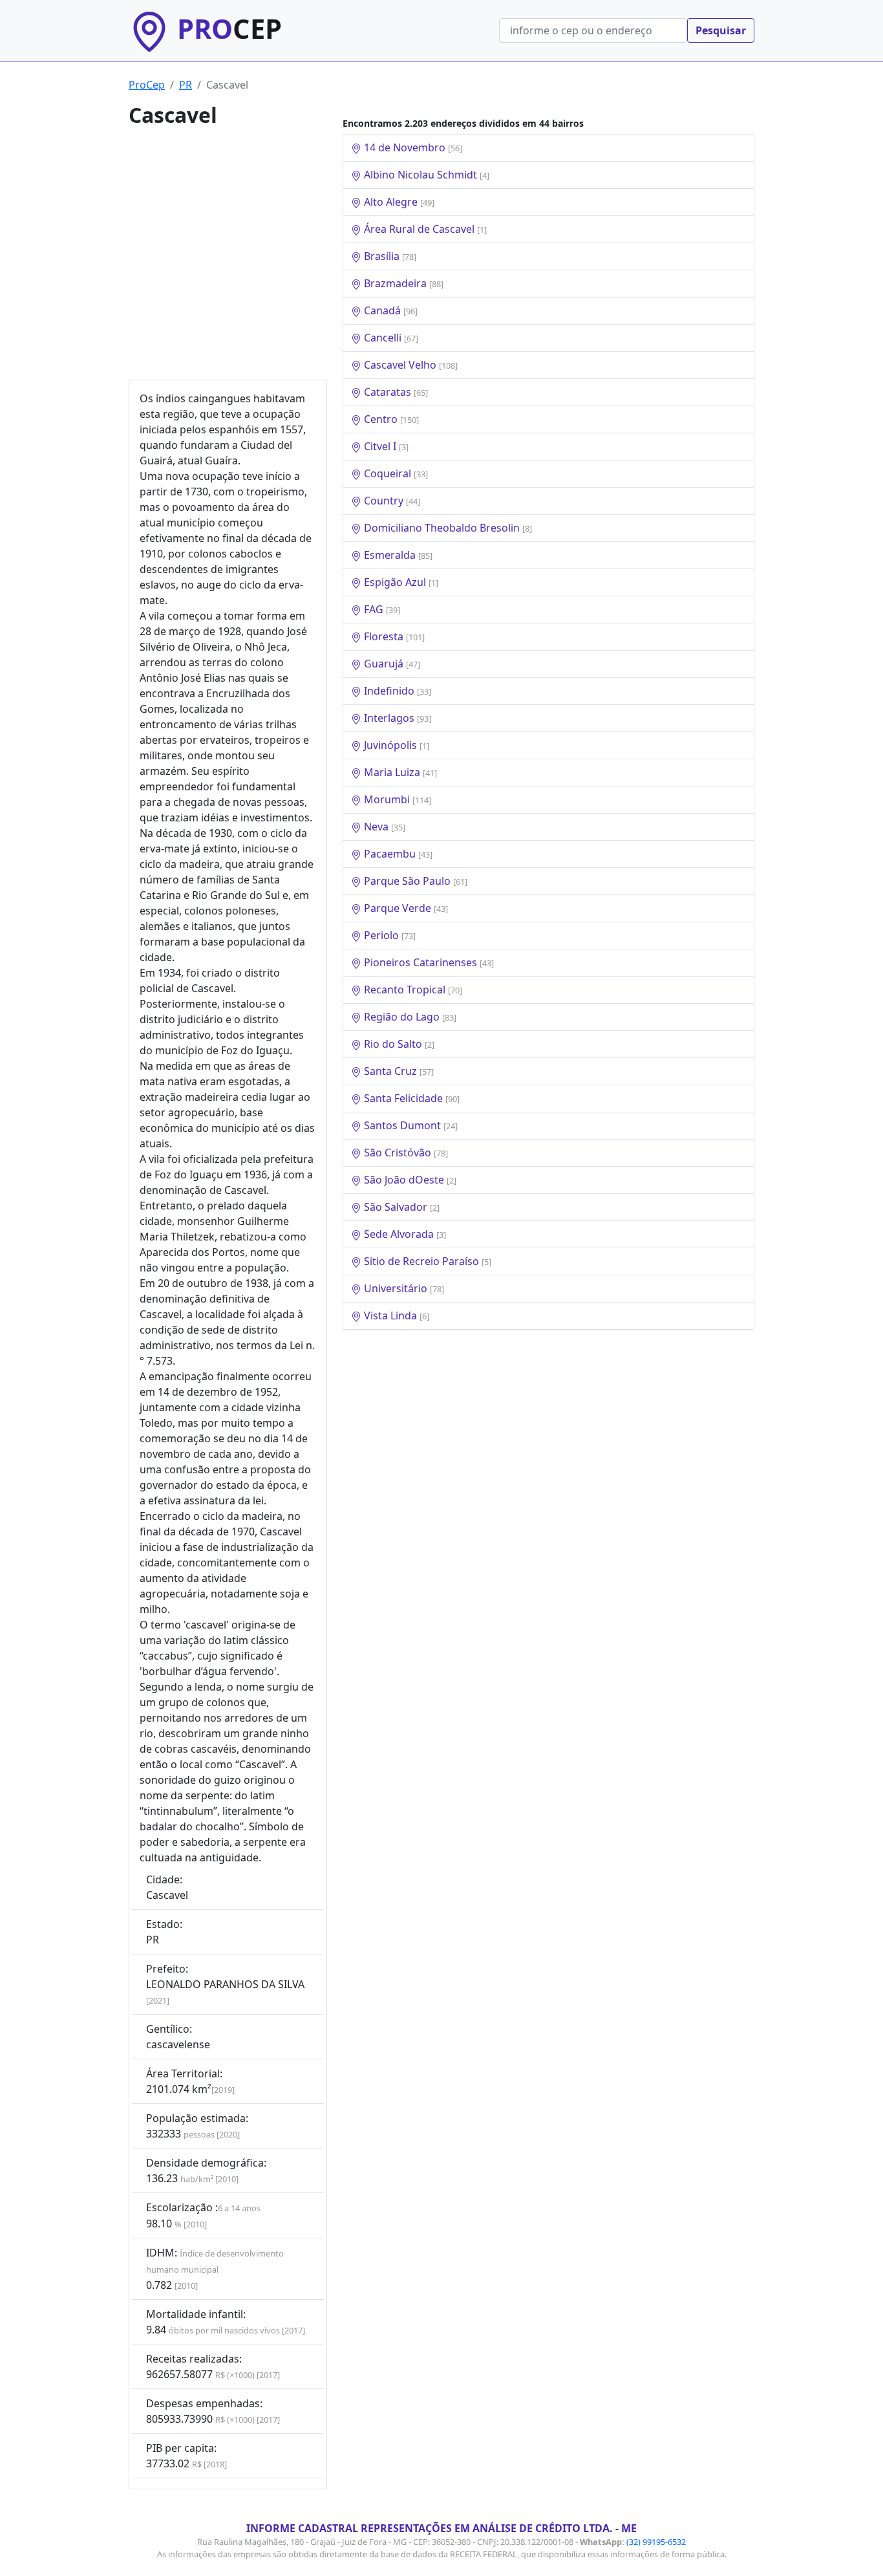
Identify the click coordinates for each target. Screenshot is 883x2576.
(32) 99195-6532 (656, 2542)
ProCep (147, 85)
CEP (229, 28)
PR (186, 85)
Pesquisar (721, 30)
